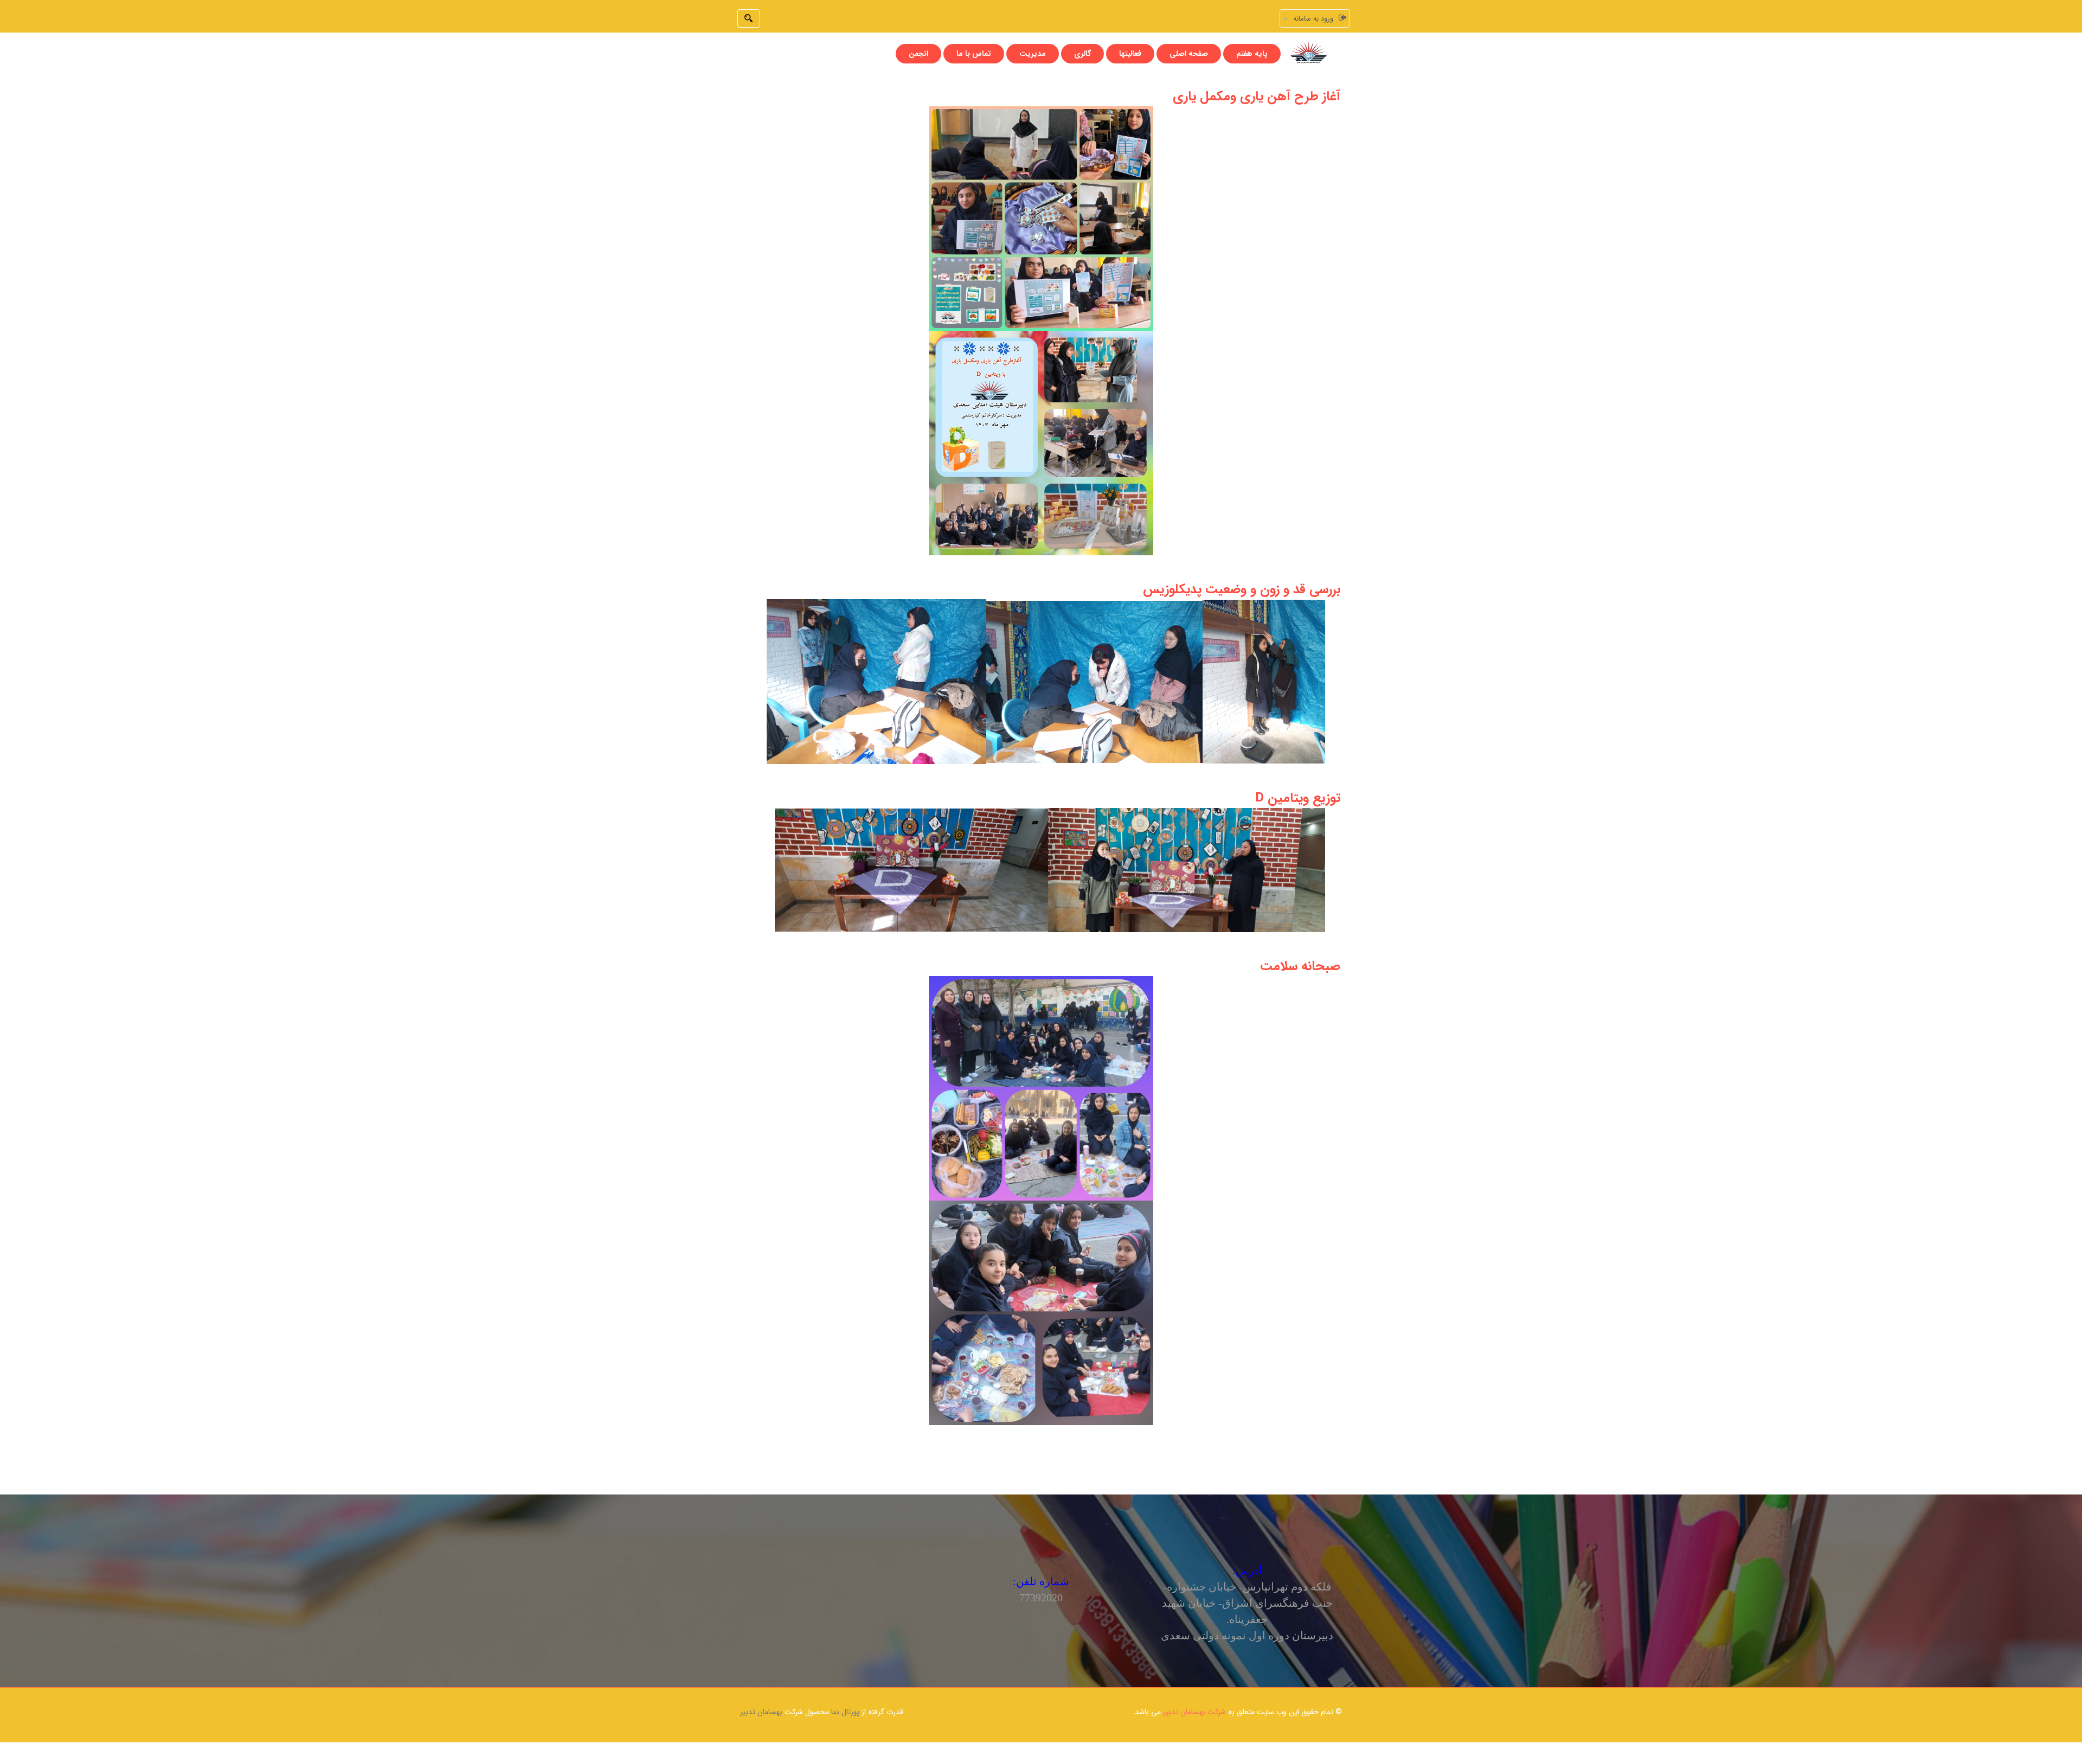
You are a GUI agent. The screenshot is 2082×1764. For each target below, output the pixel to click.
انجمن (918, 54)
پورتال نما (845, 1712)
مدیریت (1033, 54)
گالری (1082, 54)
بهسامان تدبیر (761, 1712)
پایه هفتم (1252, 54)
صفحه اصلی (1189, 54)
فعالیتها (1130, 54)
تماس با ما (974, 54)
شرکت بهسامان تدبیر (1194, 1712)
